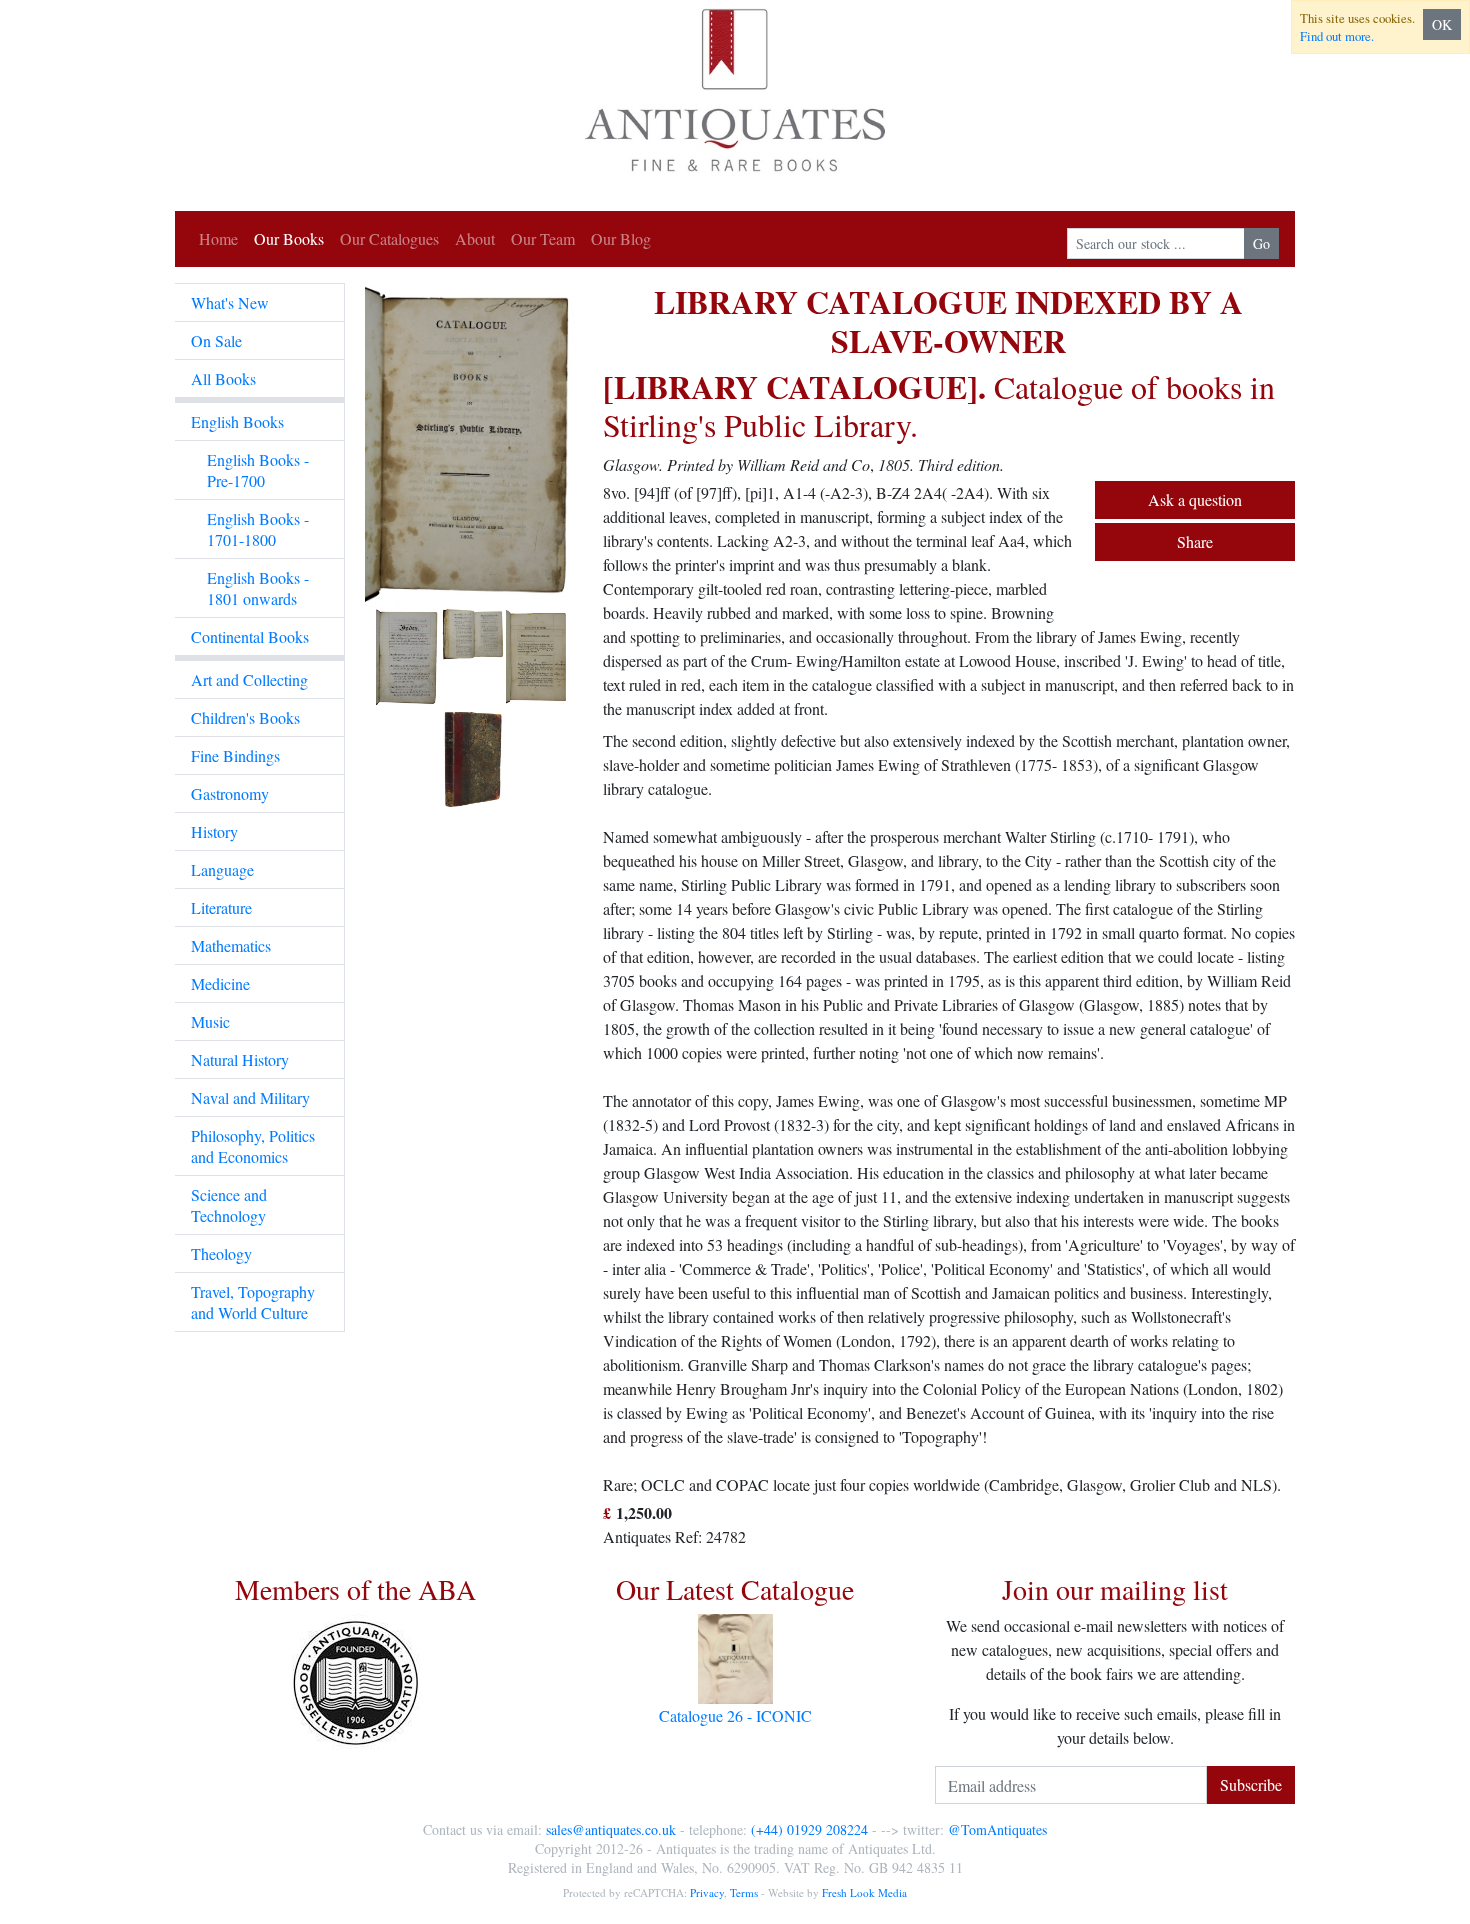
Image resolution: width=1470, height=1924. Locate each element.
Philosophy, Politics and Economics (253, 1146)
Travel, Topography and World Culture (253, 1302)
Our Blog (621, 238)
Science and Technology (229, 1205)
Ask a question (1195, 499)
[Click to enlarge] (474, 545)
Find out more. (1337, 36)
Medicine (220, 983)
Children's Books (245, 717)
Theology (221, 1253)
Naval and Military (250, 1097)
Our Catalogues (389, 238)
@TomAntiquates (997, 1829)
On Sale (216, 340)
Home (218, 238)
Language (222, 869)
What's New (230, 302)
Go (1261, 243)
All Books (223, 378)
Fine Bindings (235, 755)
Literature (221, 907)
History (214, 831)
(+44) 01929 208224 (809, 1829)
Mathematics (231, 945)
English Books (237, 421)
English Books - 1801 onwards (258, 588)
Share (1195, 541)
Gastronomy (230, 793)
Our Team (543, 238)
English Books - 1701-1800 (258, 529)
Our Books (289, 238)
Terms (744, 1892)
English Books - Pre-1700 (258, 470)
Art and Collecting (249, 679)
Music (210, 1021)
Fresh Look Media (864, 1892)
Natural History (240, 1059)
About (475, 238)
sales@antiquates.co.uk (611, 1829)
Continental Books (250, 636)
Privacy (707, 1892)
